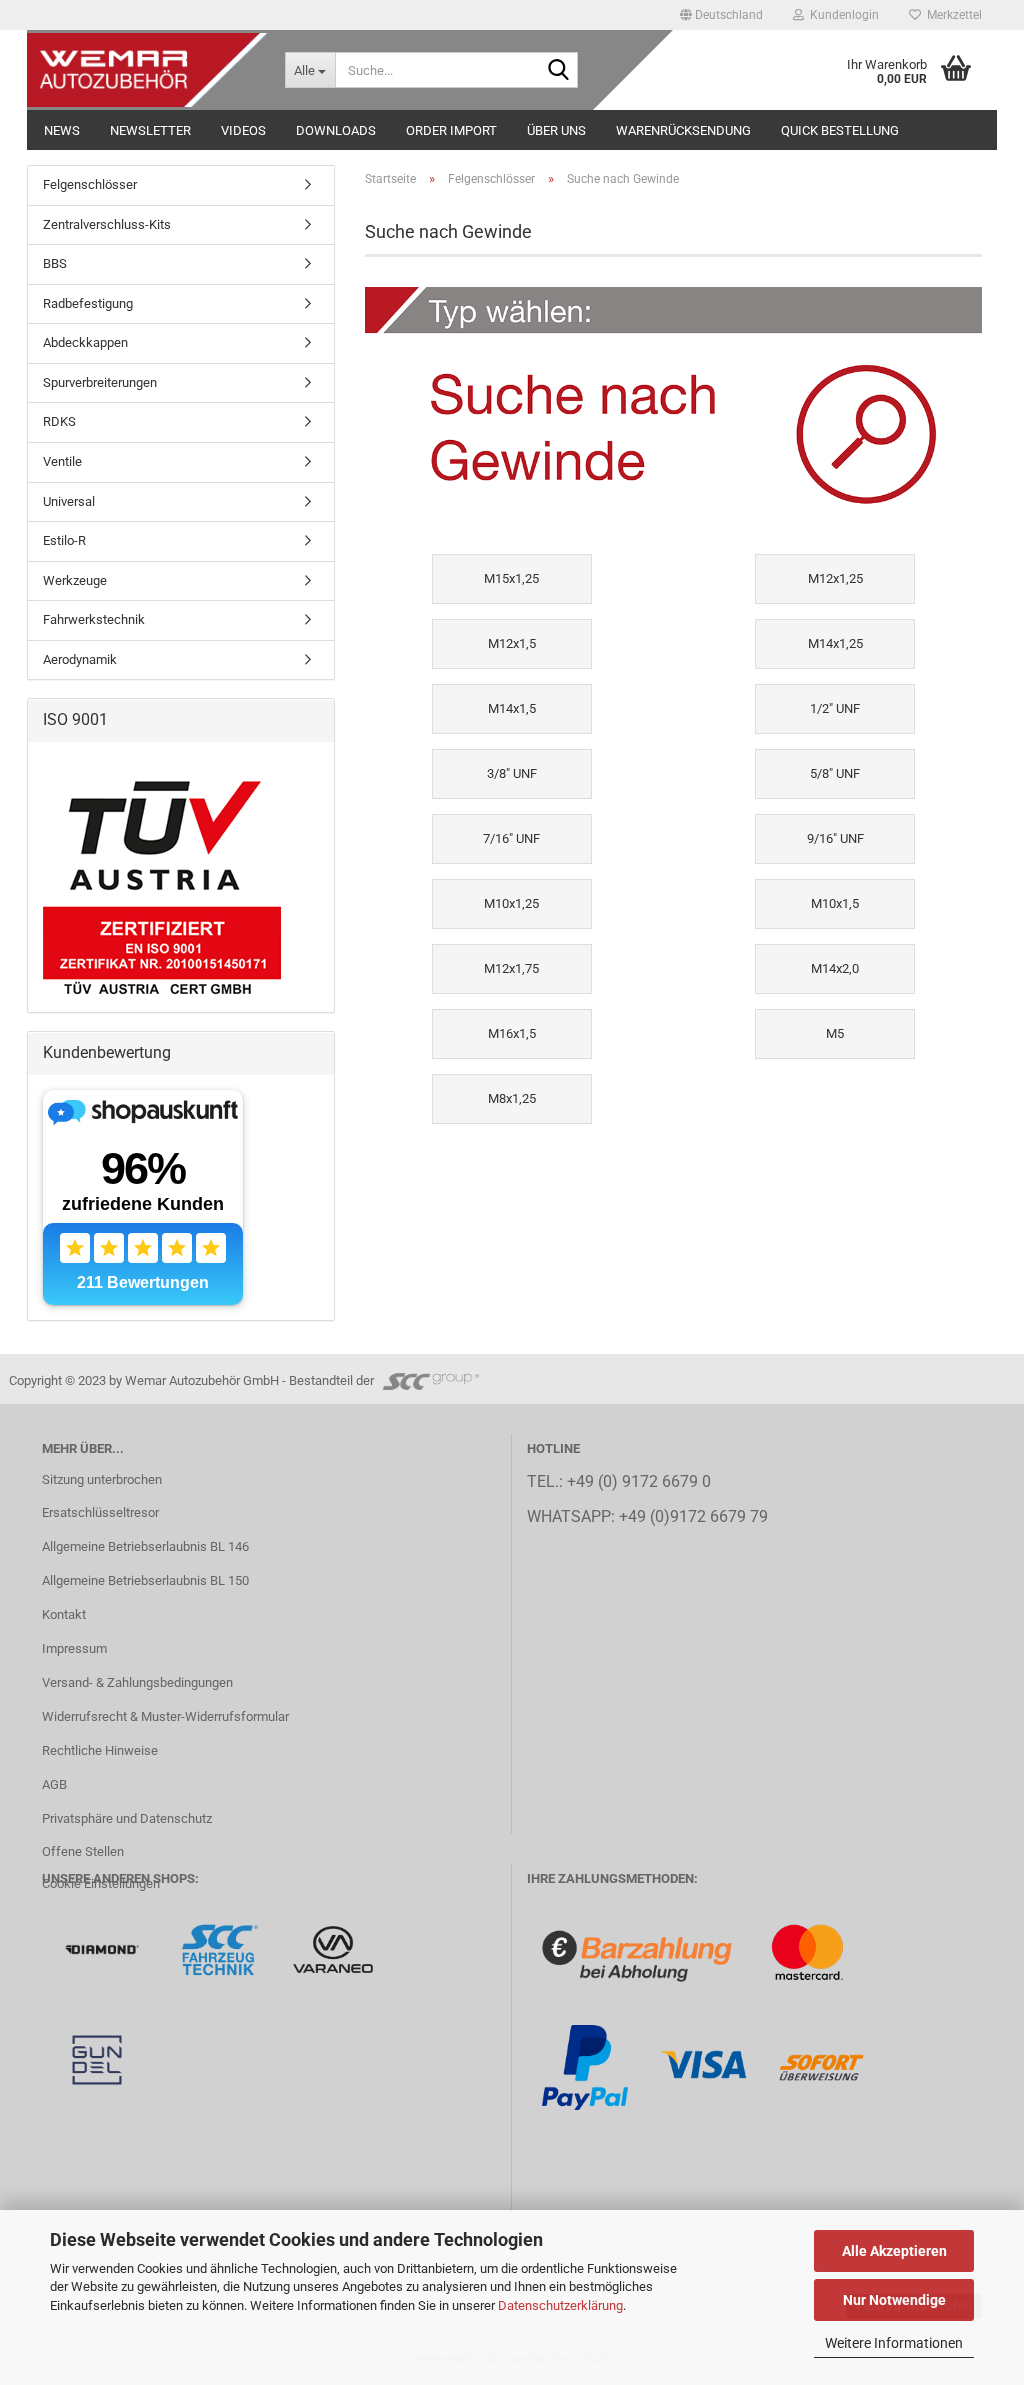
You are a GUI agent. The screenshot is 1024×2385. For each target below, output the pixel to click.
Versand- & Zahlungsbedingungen (137, 1682)
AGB (54, 1784)
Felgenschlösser (90, 184)
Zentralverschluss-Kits (107, 224)
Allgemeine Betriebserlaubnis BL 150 (145, 1580)
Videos (243, 130)
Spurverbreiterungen (100, 382)
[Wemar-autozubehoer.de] (148, 70)
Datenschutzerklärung (560, 2305)
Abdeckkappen (85, 342)
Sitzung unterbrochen (102, 1479)
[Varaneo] (333, 1948)
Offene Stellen (83, 1851)
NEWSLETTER (150, 130)
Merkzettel (951, 15)
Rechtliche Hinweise (100, 1750)
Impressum (74, 1648)
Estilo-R (64, 540)
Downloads (336, 130)
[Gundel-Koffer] (97, 2058)
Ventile (62, 461)
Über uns (556, 130)
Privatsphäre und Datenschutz (127, 1818)
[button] (721, 15)
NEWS (62, 130)
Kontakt (64, 1614)
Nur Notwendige (894, 2300)
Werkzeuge (75, 580)
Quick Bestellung (840, 130)
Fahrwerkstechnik (94, 619)
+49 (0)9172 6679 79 (693, 1517)
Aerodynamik (80, 659)
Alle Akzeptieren (894, 2251)
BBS (55, 263)
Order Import (451, 130)
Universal (69, 501)
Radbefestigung (88, 303)
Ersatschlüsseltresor (100, 1512)
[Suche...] (559, 71)
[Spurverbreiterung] (221, 1948)
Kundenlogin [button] (841, 15)
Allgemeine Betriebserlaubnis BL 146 (145, 1546)
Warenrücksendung (683, 130)
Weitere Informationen (894, 2343)
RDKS (59, 421)
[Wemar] (103, 1948)
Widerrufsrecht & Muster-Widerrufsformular (165, 1716)
